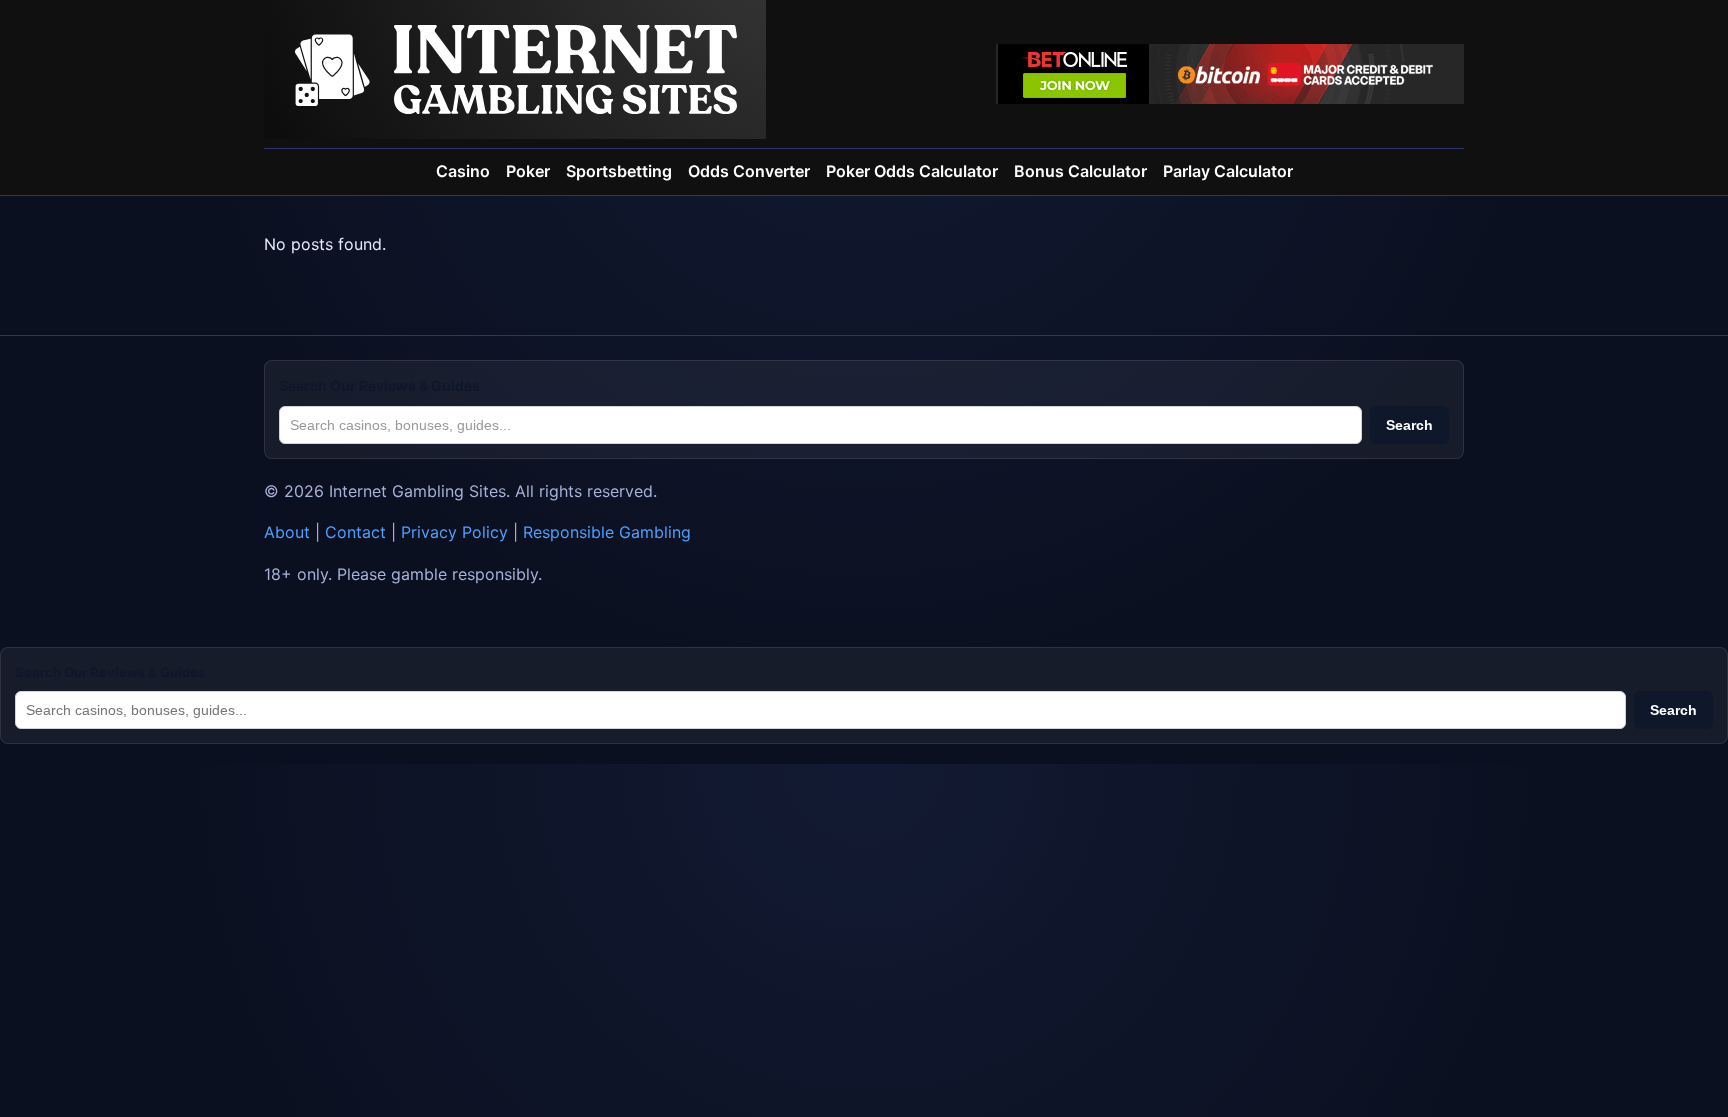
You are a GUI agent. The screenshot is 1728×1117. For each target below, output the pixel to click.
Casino (463, 171)
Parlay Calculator (1228, 171)
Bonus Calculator (1080, 171)
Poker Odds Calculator (912, 171)
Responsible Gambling (607, 532)
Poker (528, 171)
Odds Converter (749, 171)
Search (1409, 425)
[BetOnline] (1230, 74)
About (287, 532)
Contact (355, 532)
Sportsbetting (619, 171)
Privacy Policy (454, 532)
